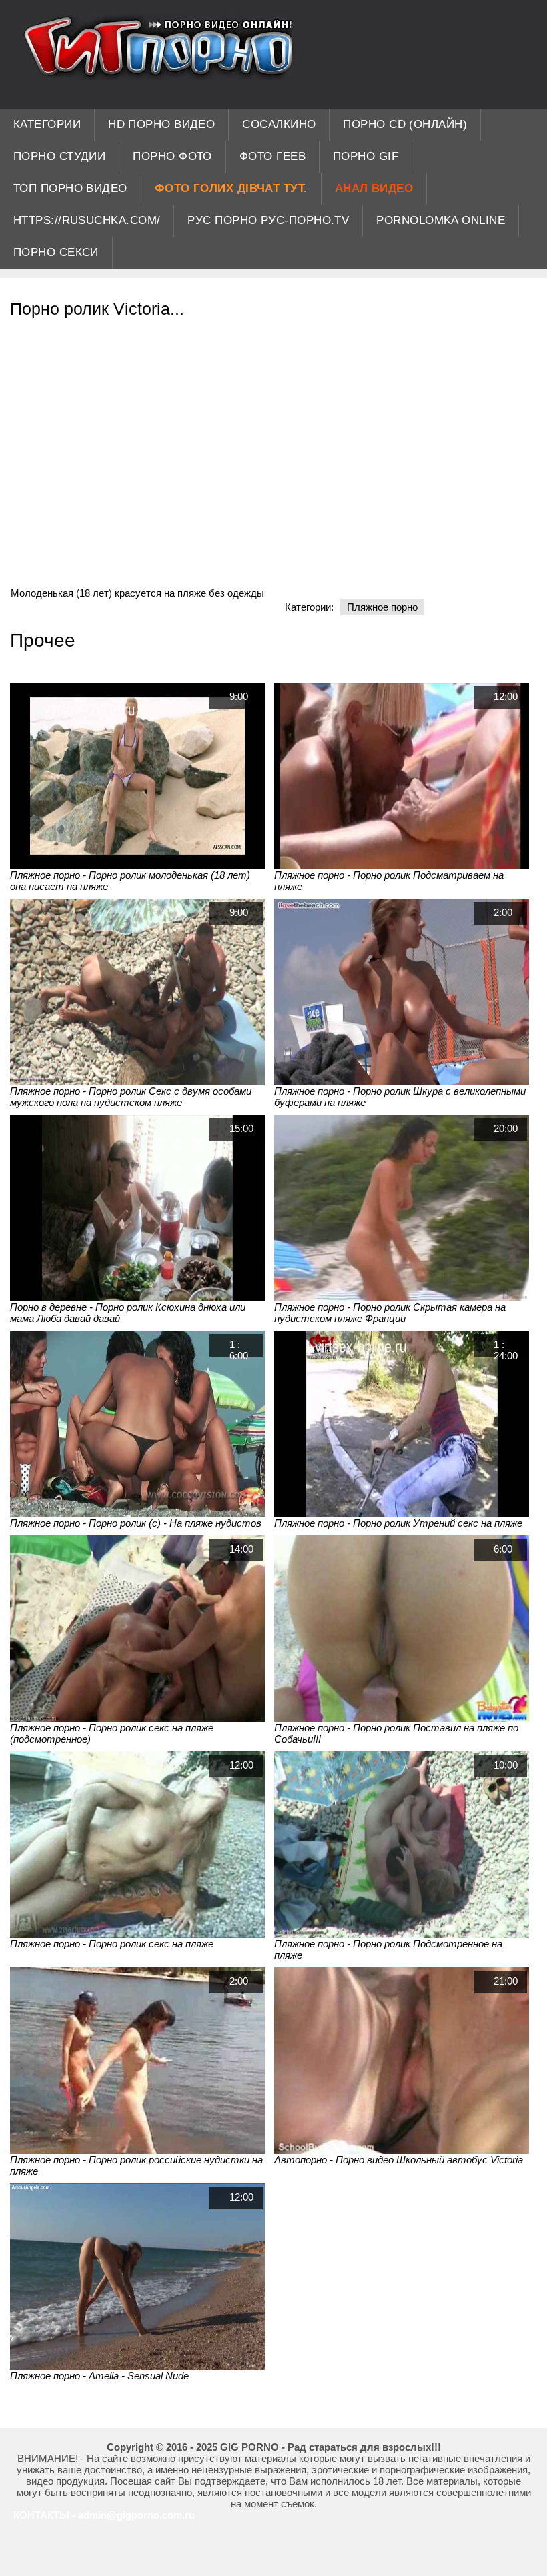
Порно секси (56, 252)
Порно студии (59, 156)
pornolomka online (441, 220)
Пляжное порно (382, 607)
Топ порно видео (70, 188)
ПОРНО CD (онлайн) (405, 124)
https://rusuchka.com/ (87, 220)
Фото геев (272, 156)
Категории (47, 124)
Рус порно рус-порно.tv (268, 220)
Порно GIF (366, 156)
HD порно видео (161, 124)
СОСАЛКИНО (279, 124)
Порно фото (172, 156)
